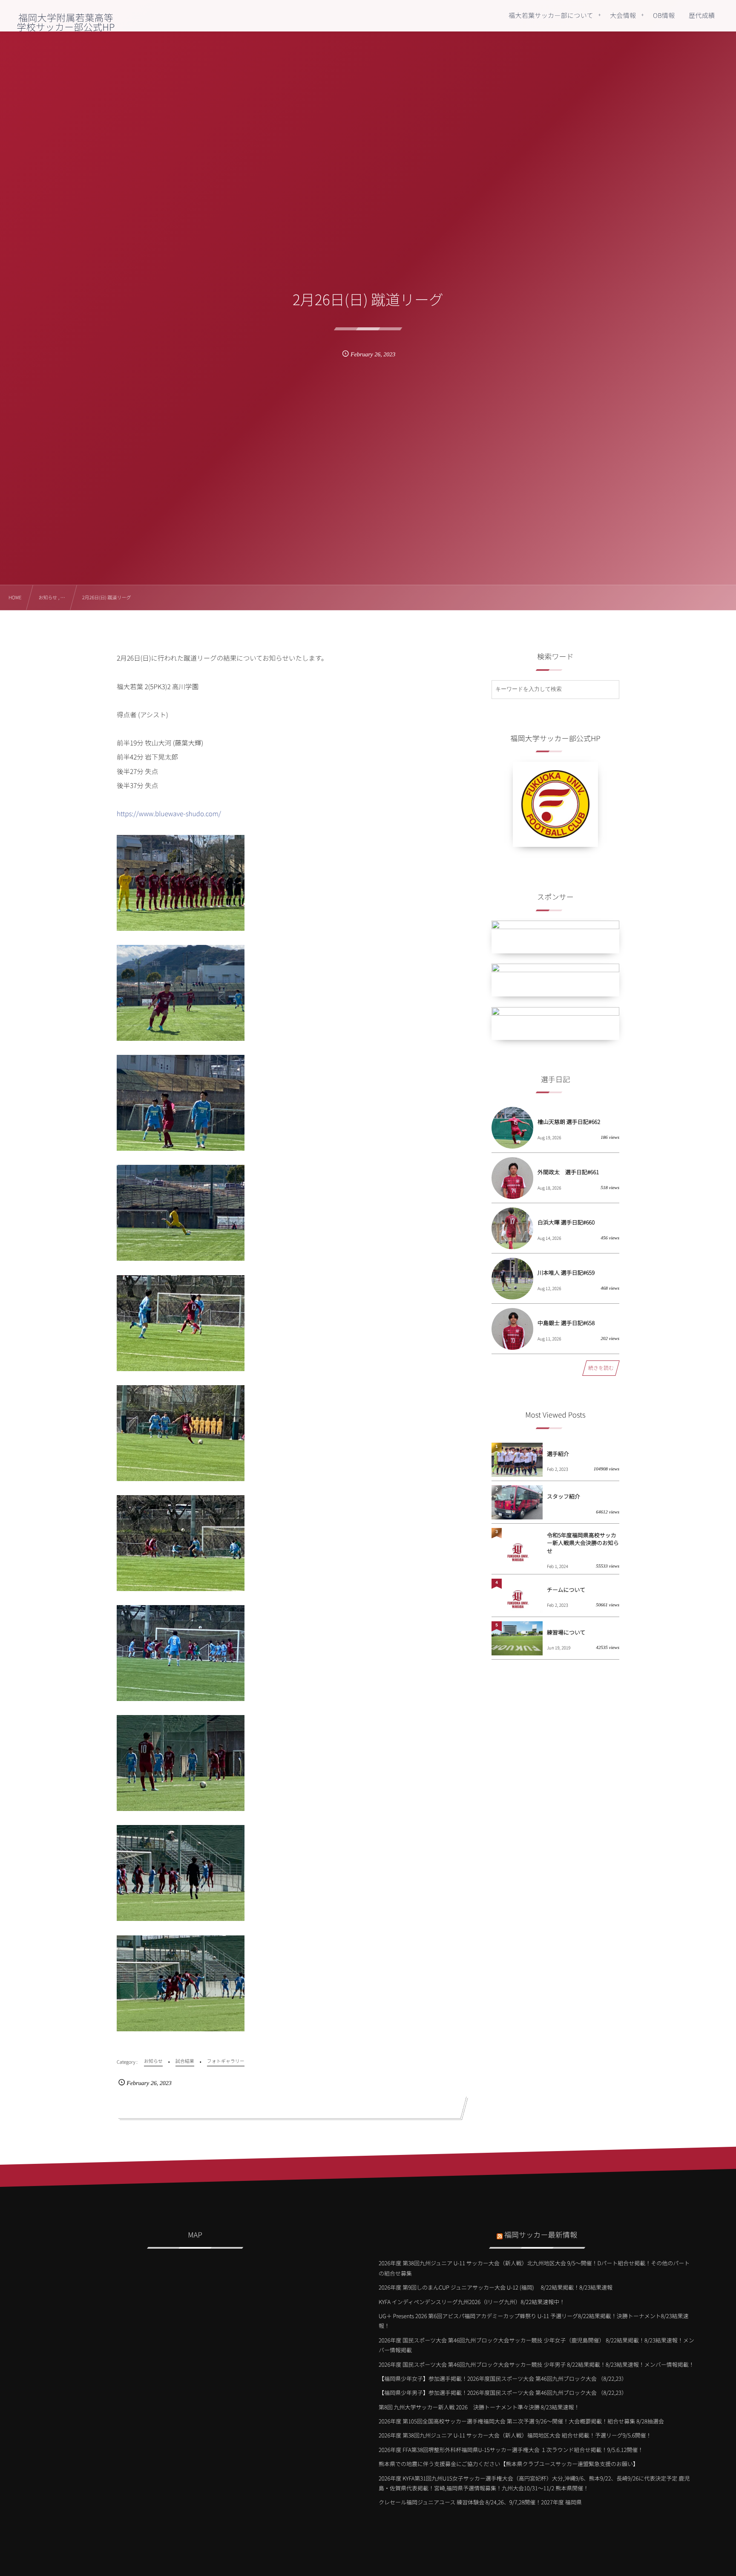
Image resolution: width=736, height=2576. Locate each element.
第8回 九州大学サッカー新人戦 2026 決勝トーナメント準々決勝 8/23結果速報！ (479, 2407)
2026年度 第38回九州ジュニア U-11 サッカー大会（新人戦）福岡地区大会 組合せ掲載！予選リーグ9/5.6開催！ (515, 2435)
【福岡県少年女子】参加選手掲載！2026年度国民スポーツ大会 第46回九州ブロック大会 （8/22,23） (503, 2378)
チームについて (566, 1590)
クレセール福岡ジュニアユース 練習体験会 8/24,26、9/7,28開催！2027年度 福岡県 (480, 2502)
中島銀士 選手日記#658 (566, 1323)
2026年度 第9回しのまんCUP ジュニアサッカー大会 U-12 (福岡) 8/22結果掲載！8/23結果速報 (496, 2287)
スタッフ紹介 (563, 1496)
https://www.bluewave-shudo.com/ (169, 814)
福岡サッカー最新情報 (541, 2234)
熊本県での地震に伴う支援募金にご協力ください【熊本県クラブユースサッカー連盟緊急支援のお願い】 (509, 2464)
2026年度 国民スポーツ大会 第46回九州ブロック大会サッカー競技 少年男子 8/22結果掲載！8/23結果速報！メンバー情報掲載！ (536, 2364)
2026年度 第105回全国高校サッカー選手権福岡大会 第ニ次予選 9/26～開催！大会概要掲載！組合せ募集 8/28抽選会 (521, 2421)
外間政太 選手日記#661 (568, 1172)
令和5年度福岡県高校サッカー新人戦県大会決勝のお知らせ (583, 1543)
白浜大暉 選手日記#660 (566, 1222)
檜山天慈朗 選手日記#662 (569, 1122)
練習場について (566, 1632)
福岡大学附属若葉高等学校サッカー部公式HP (66, 22)
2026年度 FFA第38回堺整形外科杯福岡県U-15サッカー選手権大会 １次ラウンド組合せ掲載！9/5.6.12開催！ (511, 2450)
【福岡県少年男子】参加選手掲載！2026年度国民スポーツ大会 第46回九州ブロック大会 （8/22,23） (503, 2393)
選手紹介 (558, 1454)
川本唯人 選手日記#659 (566, 1272)
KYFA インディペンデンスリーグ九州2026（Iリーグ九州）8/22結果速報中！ (472, 2302)
